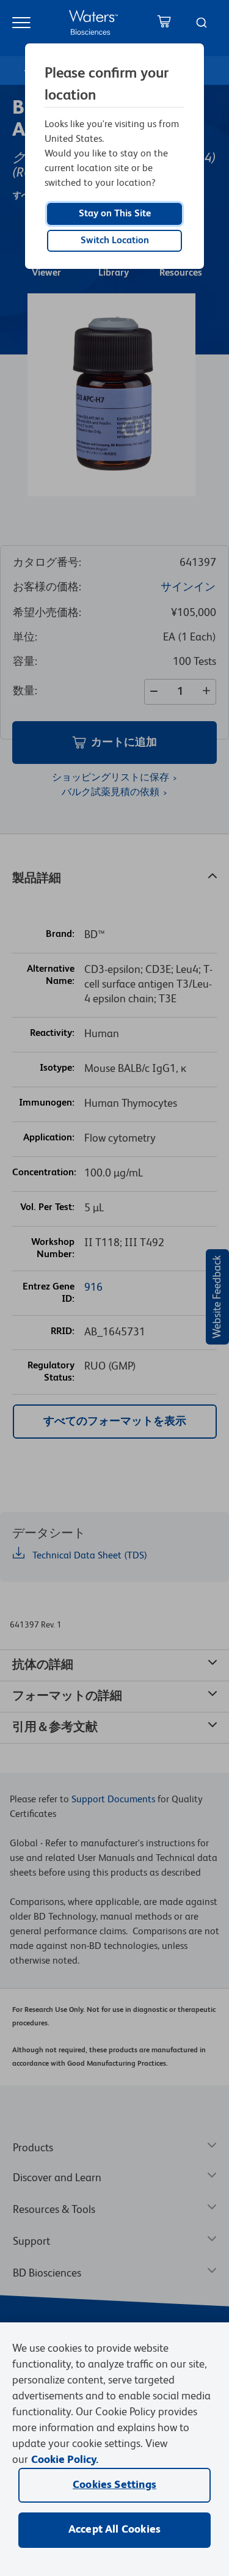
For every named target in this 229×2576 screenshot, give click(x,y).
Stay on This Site (115, 214)
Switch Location (115, 241)
